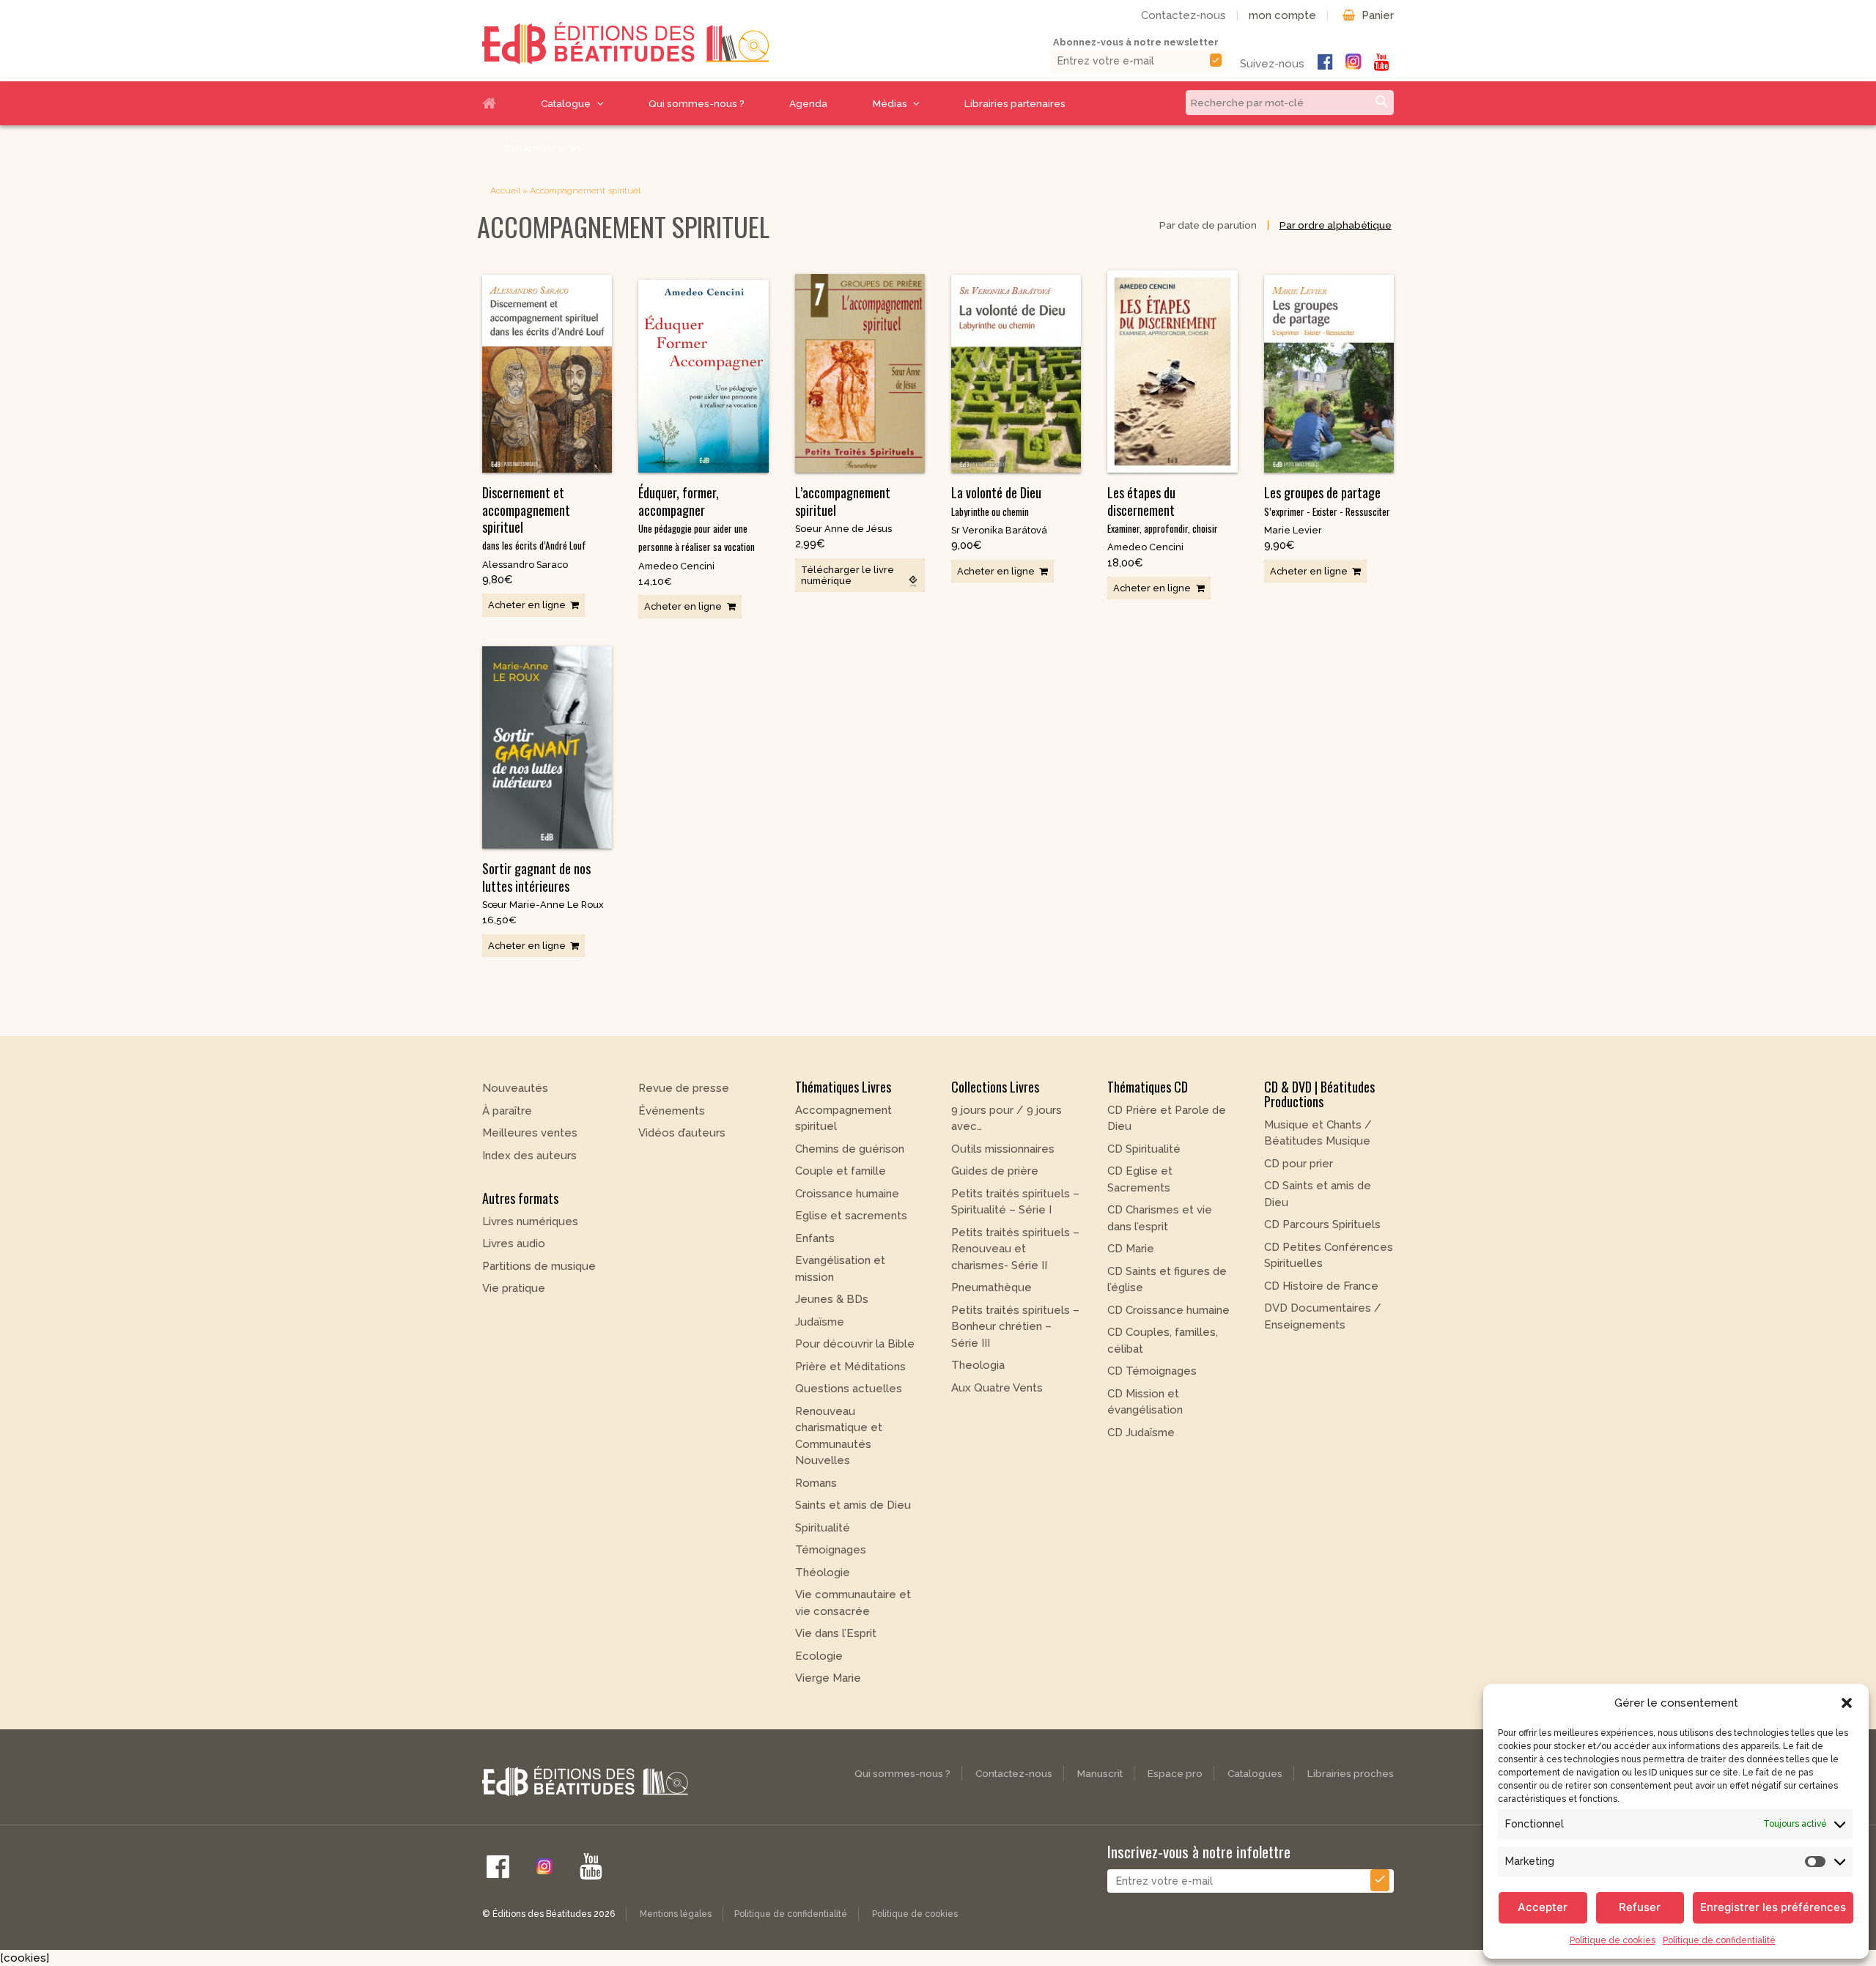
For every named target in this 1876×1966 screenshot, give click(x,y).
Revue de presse (684, 1088)
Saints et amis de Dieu (853, 1505)
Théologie (823, 1573)
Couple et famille (841, 1171)
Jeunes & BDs (832, 1299)
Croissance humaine (847, 1194)
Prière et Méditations (850, 1367)
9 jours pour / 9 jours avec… (1007, 1119)
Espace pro (1175, 1773)
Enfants (815, 1238)
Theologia (978, 1365)
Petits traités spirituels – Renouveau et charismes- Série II (1015, 1249)
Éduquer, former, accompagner (697, 518)
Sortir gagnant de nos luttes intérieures (536, 877)
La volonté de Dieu (996, 500)
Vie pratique (514, 1288)
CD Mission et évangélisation (1145, 1402)
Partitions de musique (539, 1266)
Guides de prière (995, 1171)
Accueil (501, 103)
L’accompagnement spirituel (843, 501)
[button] (1847, 1703)
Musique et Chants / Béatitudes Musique (1318, 1133)
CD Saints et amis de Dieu (1318, 1194)
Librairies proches (1351, 1773)
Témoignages (831, 1550)
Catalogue (566, 103)
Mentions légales (676, 1914)
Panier (1378, 15)
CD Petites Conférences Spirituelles (1329, 1256)
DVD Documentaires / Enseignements (1323, 1316)
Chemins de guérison (850, 1149)
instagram (1354, 62)
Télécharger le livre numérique (847, 575)
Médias (890, 103)
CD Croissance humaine (1168, 1310)
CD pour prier (1299, 1164)
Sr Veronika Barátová (999, 530)
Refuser (1640, 1907)
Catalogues (1255, 1773)
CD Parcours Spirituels (1322, 1224)
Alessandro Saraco (525, 565)
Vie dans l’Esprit (836, 1633)
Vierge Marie (828, 1678)
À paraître (507, 1111)
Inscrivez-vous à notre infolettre (1199, 1851)
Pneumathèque (991, 1287)
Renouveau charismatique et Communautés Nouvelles (839, 1436)
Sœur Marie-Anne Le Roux (543, 905)
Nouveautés (515, 1088)
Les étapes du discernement (1163, 509)
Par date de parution (1208, 225)
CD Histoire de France (1321, 1286)
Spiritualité (823, 1528)
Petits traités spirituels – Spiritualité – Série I (1015, 1202)
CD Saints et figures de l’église (1167, 1280)
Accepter (1543, 1907)
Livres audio (514, 1243)
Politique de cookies (1613, 1940)
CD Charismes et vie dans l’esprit (1160, 1218)
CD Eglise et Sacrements (1140, 1179)
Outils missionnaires (1003, 1149)
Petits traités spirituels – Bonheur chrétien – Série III (1015, 1327)
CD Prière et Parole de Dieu (1167, 1119)
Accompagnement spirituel (843, 1119)
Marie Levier (1293, 530)
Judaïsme (820, 1322)
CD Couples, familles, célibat (1163, 1341)
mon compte (1282, 15)
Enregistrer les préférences (1773, 1907)
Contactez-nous (1183, 15)
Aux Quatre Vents (997, 1388)
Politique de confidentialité (1719, 1940)
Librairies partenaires (1015, 103)
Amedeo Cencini (676, 566)
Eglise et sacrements (851, 1216)
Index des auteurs (529, 1156)
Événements (672, 1111)
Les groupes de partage (1327, 500)
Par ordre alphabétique (1336, 225)
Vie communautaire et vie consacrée (853, 1603)
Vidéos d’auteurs (682, 1133)
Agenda (808, 103)
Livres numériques (530, 1222)
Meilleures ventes (530, 1133)
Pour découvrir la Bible (855, 1344)
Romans (816, 1483)
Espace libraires (543, 147)
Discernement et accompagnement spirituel (534, 518)
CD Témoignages (1152, 1371)
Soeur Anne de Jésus (843, 529)
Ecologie (819, 1656)
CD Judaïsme (1141, 1433)
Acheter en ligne (527, 605)
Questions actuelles (849, 1389)
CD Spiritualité (1144, 1149)
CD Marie (1131, 1249)
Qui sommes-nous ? (697, 103)
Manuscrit (1100, 1773)
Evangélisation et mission (840, 1269)
